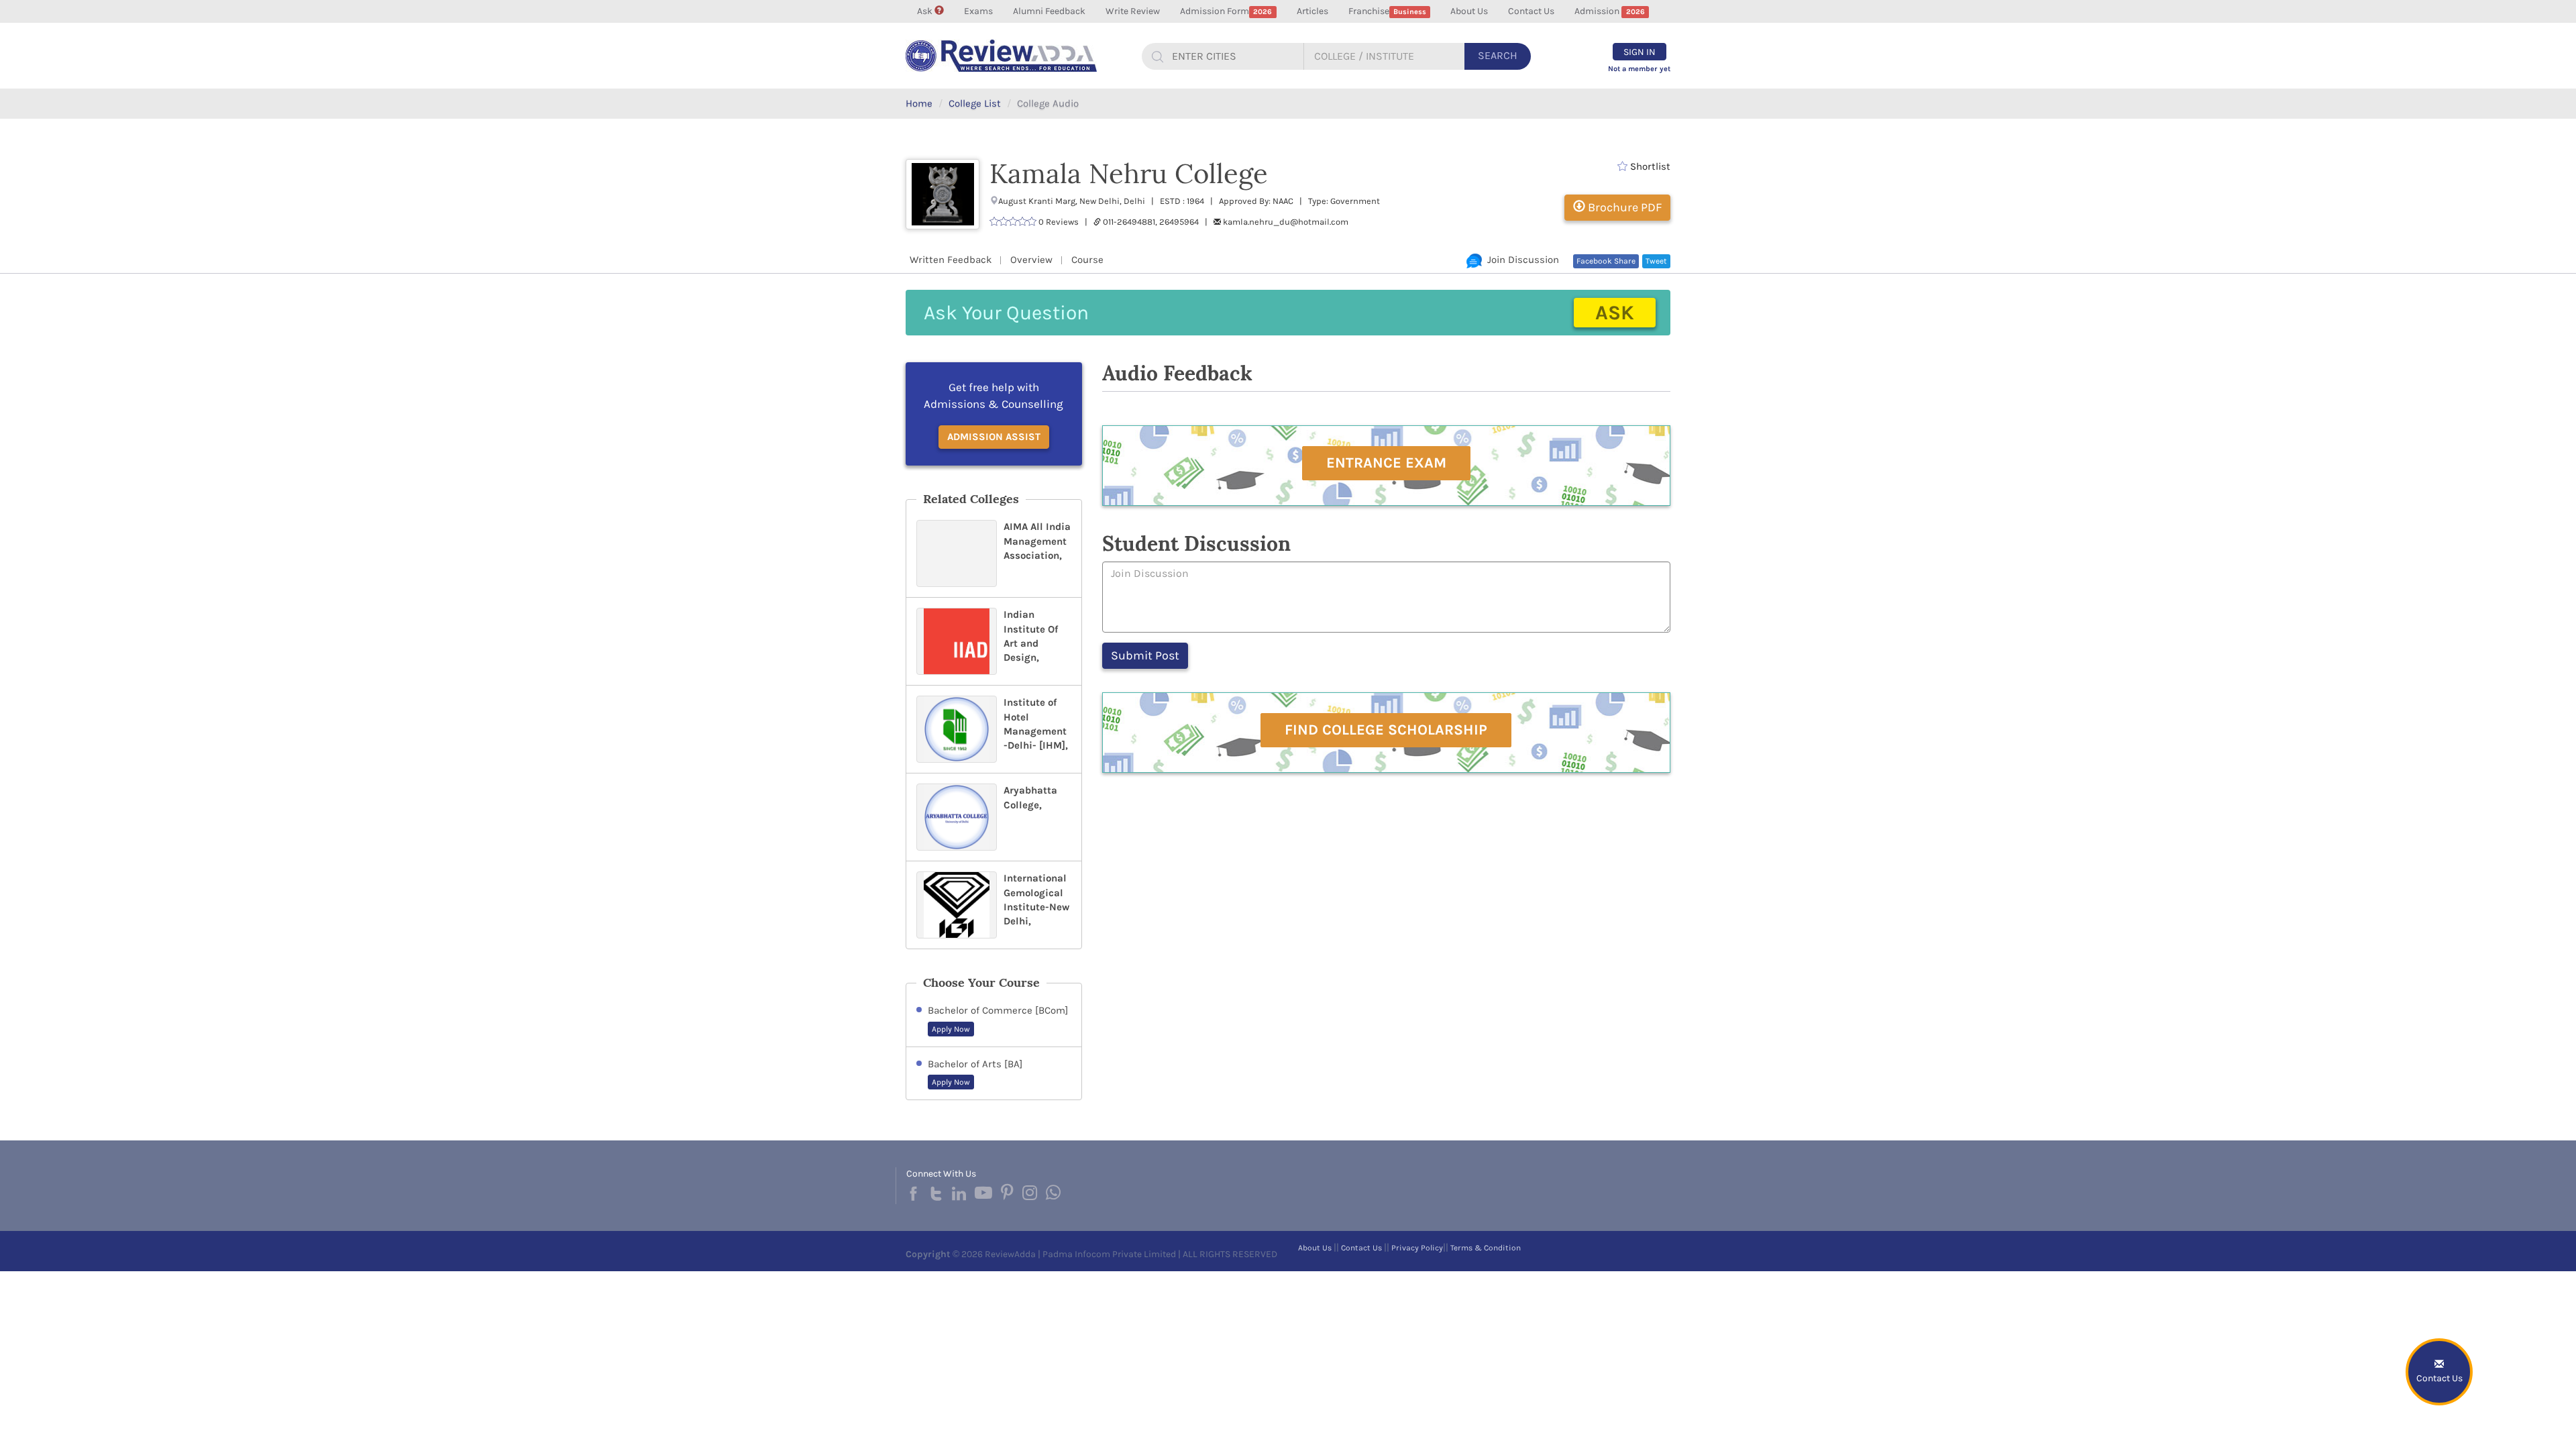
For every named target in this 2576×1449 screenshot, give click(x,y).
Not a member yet (1639, 69)
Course (1087, 260)
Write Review (1133, 11)
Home (919, 103)
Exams (978, 11)
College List (975, 103)
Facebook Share (1606, 261)
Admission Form (1226, 11)
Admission (1609, 11)
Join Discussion (1520, 260)
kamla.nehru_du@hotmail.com (1286, 222)
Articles (1312, 11)
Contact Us (1531, 11)
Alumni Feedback (1049, 11)
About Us (1469, 11)
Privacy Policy (1417, 1248)
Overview (1031, 260)
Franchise (1387, 11)
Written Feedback (951, 260)
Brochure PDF (1623, 207)
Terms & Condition (1486, 1248)
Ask (926, 11)
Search (1498, 55)
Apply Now (951, 1029)
